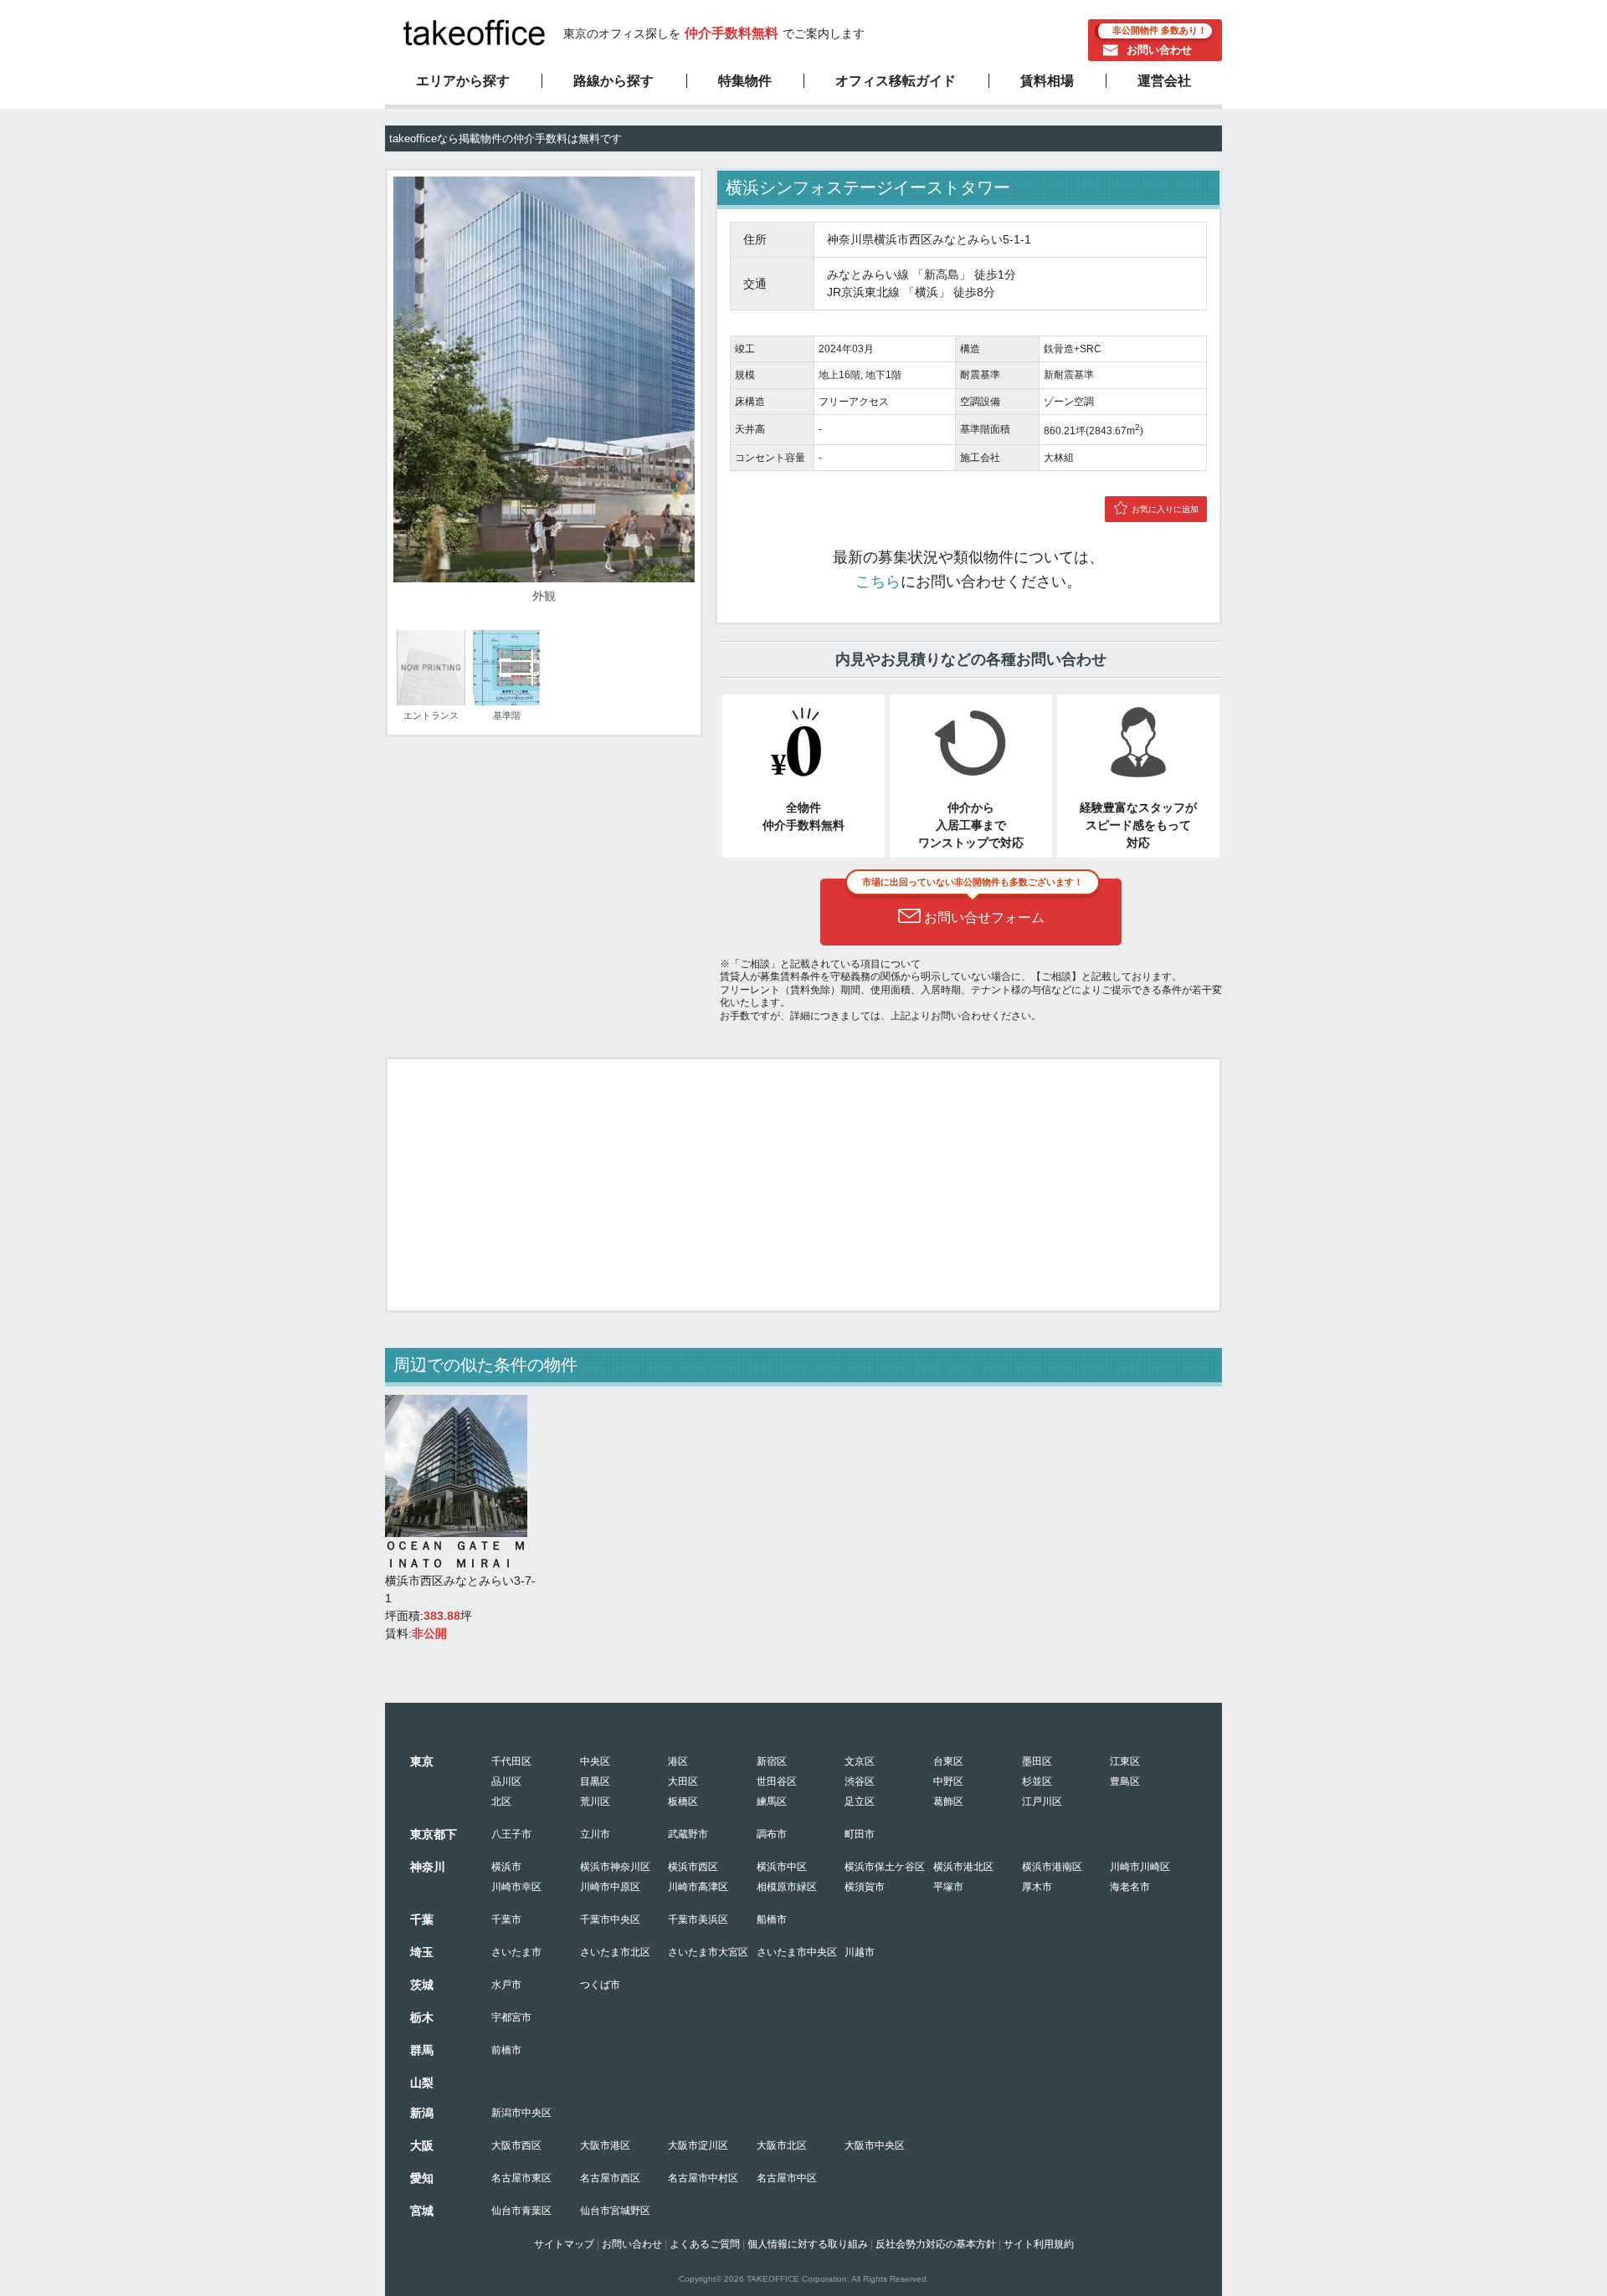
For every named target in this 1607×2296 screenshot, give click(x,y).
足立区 (860, 1801)
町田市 (860, 1834)
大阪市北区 (782, 2145)
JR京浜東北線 (863, 292)
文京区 (860, 1761)
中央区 (595, 1761)
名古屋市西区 (610, 2178)
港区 (678, 1761)
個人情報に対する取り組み (808, 2244)
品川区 (506, 1781)
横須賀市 (865, 1887)
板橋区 (683, 1801)
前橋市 (506, 2050)
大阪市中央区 (875, 2145)
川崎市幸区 (516, 1887)
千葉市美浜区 (698, 1919)
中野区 (948, 1781)
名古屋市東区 (521, 2178)
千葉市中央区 (610, 1919)
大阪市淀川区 (698, 2145)
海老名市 (1130, 1887)
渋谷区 (860, 1781)
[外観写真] (544, 578)
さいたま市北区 (615, 1952)
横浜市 (506, 1867)
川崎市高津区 (698, 1887)
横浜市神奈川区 (615, 1867)
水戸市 (506, 1985)
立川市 (595, 1834)
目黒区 (595, 1781)
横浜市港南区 (1052, 1867)
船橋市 (772, 1919)
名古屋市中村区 (703, 2178)
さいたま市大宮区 (708, 1952)
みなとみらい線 (868, 274)
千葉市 (506, 1919)
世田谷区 (777, 1781)
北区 (501, 1801)
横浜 (927, 292)
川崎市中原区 (610, 1887)
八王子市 (511, 1834)
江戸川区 (1042, 1801)
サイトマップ (564, 2244)
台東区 (948, 1761)
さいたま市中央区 (797, 1952)
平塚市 (948, 1887)
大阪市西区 (516, 2145)
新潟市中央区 (521, 2113)
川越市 (860, 1952)
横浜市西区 (693, 1867)
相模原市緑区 (787, 1887)
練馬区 (772, 1801)
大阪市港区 (605, 2145)
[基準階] (507, 701)
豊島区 (1125, 1781)
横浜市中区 (782, 1867)
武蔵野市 (688, 1834)
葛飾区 (948, 1801)
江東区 (1125, 1761)
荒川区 (595, 1801)
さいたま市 (516, 1952)
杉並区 (1037, 1781)
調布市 (772, 1834)
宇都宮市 (511, 2017)
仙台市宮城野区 (615, 2211)
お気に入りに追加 (1165, 509)
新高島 (942, 274)
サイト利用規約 (1039, 2244)
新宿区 (772, 1761)
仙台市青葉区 (521, 2211)
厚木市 (1037, 1887)
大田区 (683, 1781)
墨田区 (1037, 1761)
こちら (878, 582)
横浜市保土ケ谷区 (885, 1867)
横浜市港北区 (963, 1867)
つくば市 (600, 1985)
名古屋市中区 (787, 2178)
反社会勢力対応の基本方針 (936, 2244)
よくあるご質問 (705, 2244)
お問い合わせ (1159, 50)
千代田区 (511, 1761)
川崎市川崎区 (1140, 1867)
